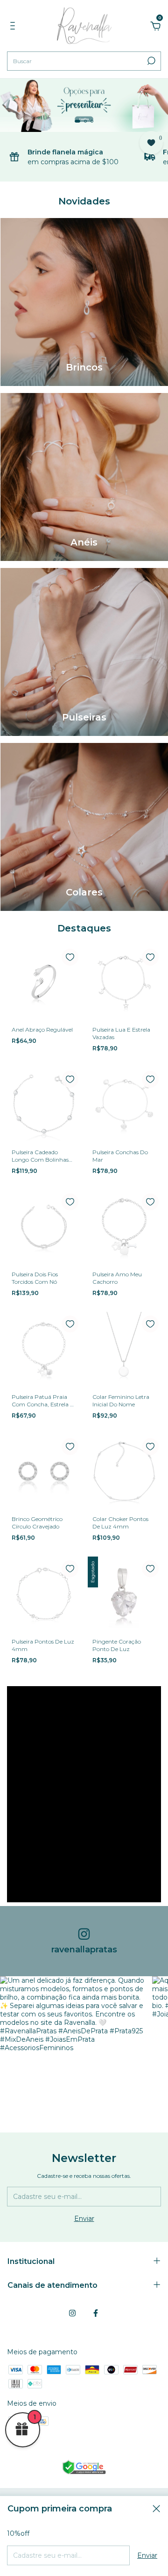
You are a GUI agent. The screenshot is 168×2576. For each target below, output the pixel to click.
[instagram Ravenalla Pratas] (72, 2313)
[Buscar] (150, 61)
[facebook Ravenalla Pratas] (96, 2313)
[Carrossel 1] (84, 105)
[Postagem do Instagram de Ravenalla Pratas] (73, 2049)
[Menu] (14, 27)
